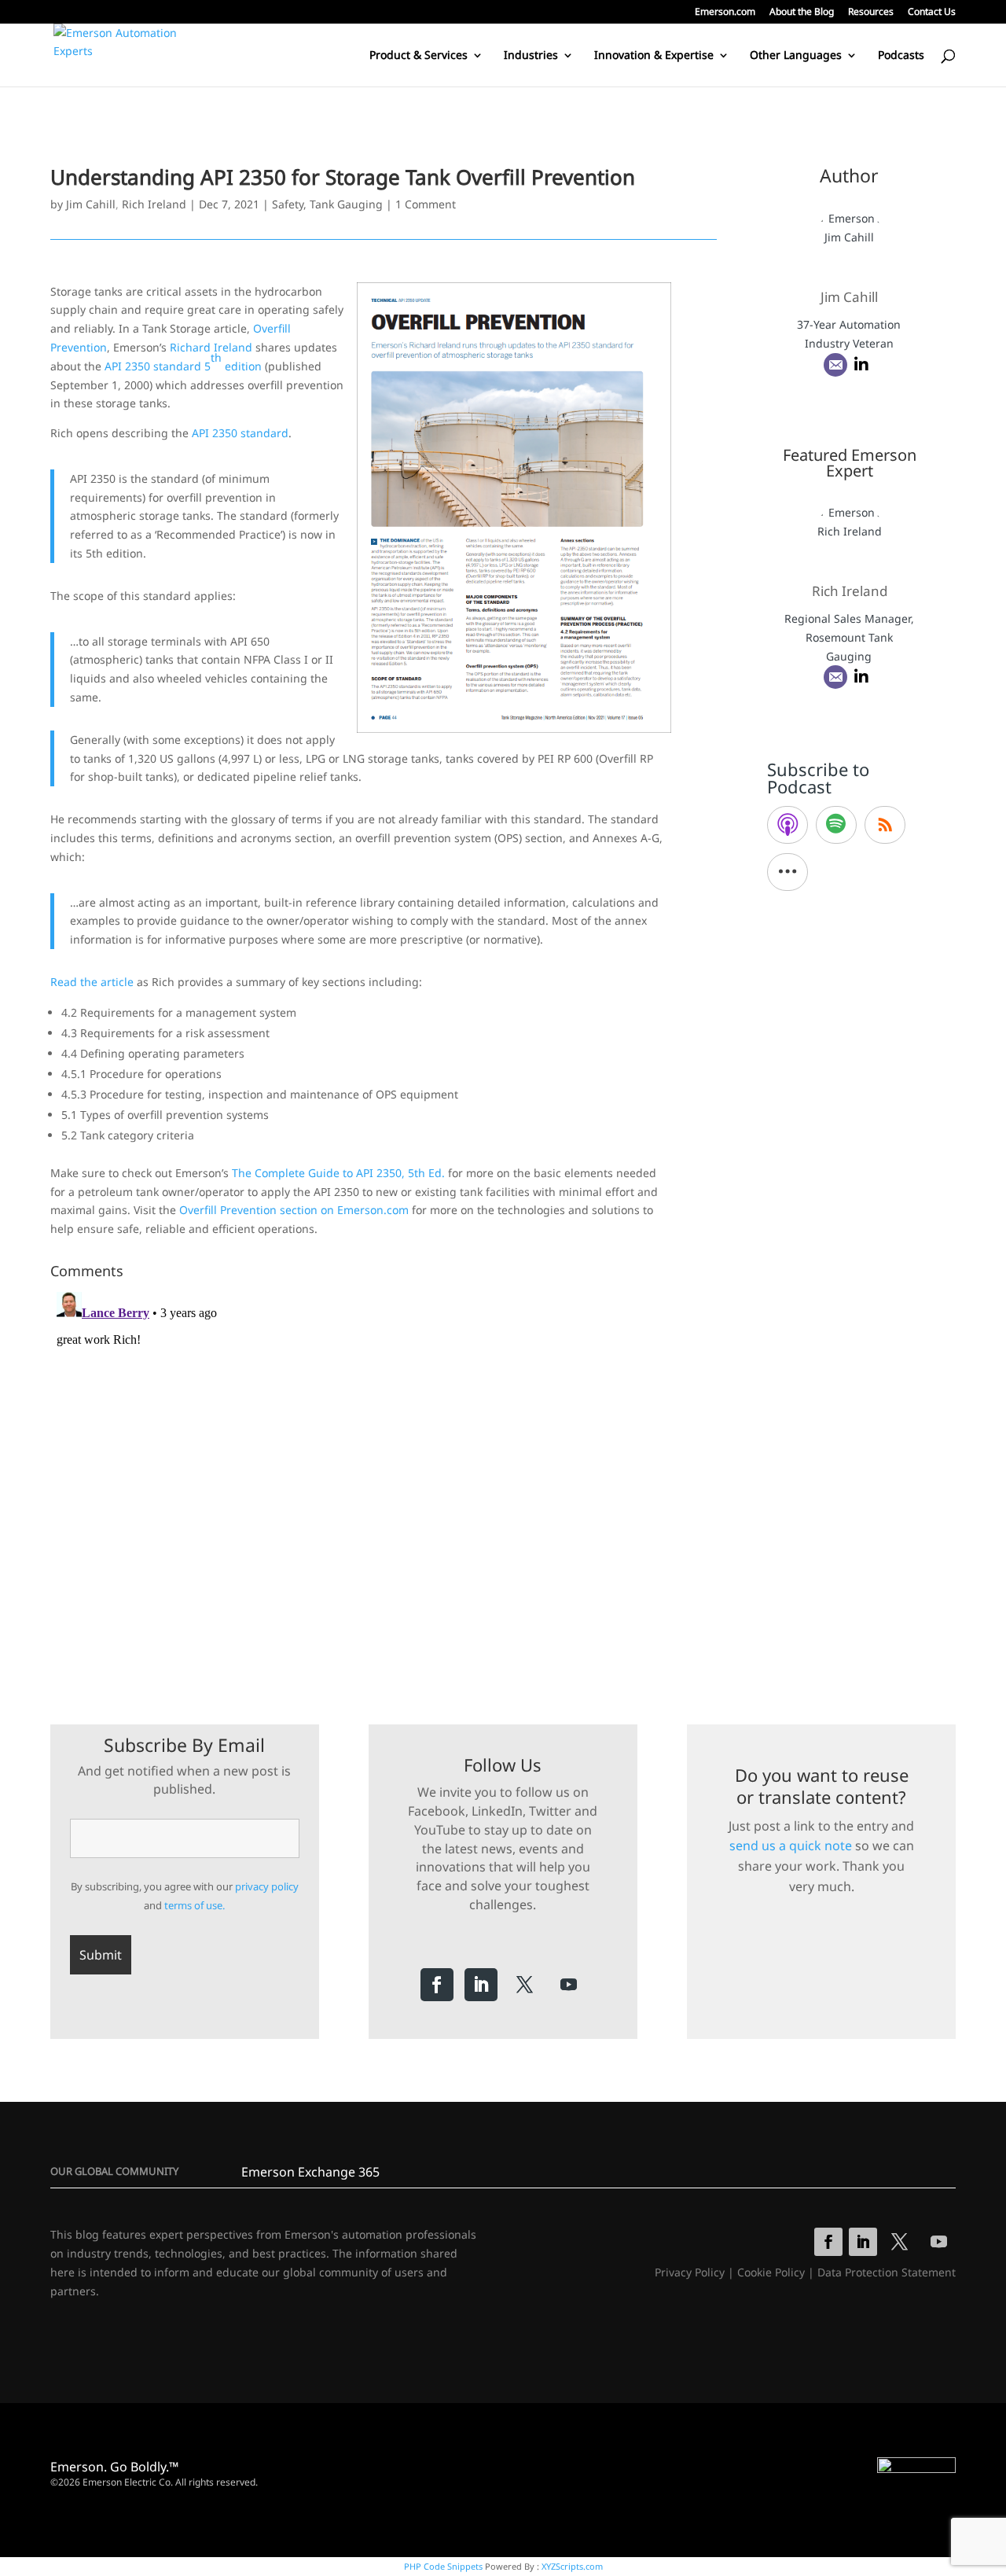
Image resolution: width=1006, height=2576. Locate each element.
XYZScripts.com (572, 2566)
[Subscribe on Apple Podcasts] (788, 825)
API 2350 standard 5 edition (183, 362)
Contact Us (932, 13)
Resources (871, 13)
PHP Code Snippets (443, 2566)
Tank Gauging (346, 204)
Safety (288, 204)
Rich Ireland (154, 204)
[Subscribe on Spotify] (836, 825)
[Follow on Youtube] (569, 1985)
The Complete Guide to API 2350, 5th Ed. (338, 1173)
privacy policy (267, 1886)
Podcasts (901, 56)
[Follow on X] (525, 1985)
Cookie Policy (771, 2272)
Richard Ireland (211, 347)
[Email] (835, 365)
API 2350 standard (240, 433)
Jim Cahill (91, 204)
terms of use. (195, 1905)
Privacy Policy (690, 2272)
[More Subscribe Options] (788, 872)
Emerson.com (725, 13)
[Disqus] (384, 1482)
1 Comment (426, 204)
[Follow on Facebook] (437, 1985)
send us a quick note (791, 1846)
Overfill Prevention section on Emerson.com (294, 1210)
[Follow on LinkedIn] (481, 1985)
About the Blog (802, 13)
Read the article (92, 982)
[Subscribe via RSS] (885, 825)
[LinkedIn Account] (861, 365)
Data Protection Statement (887, 2272)
